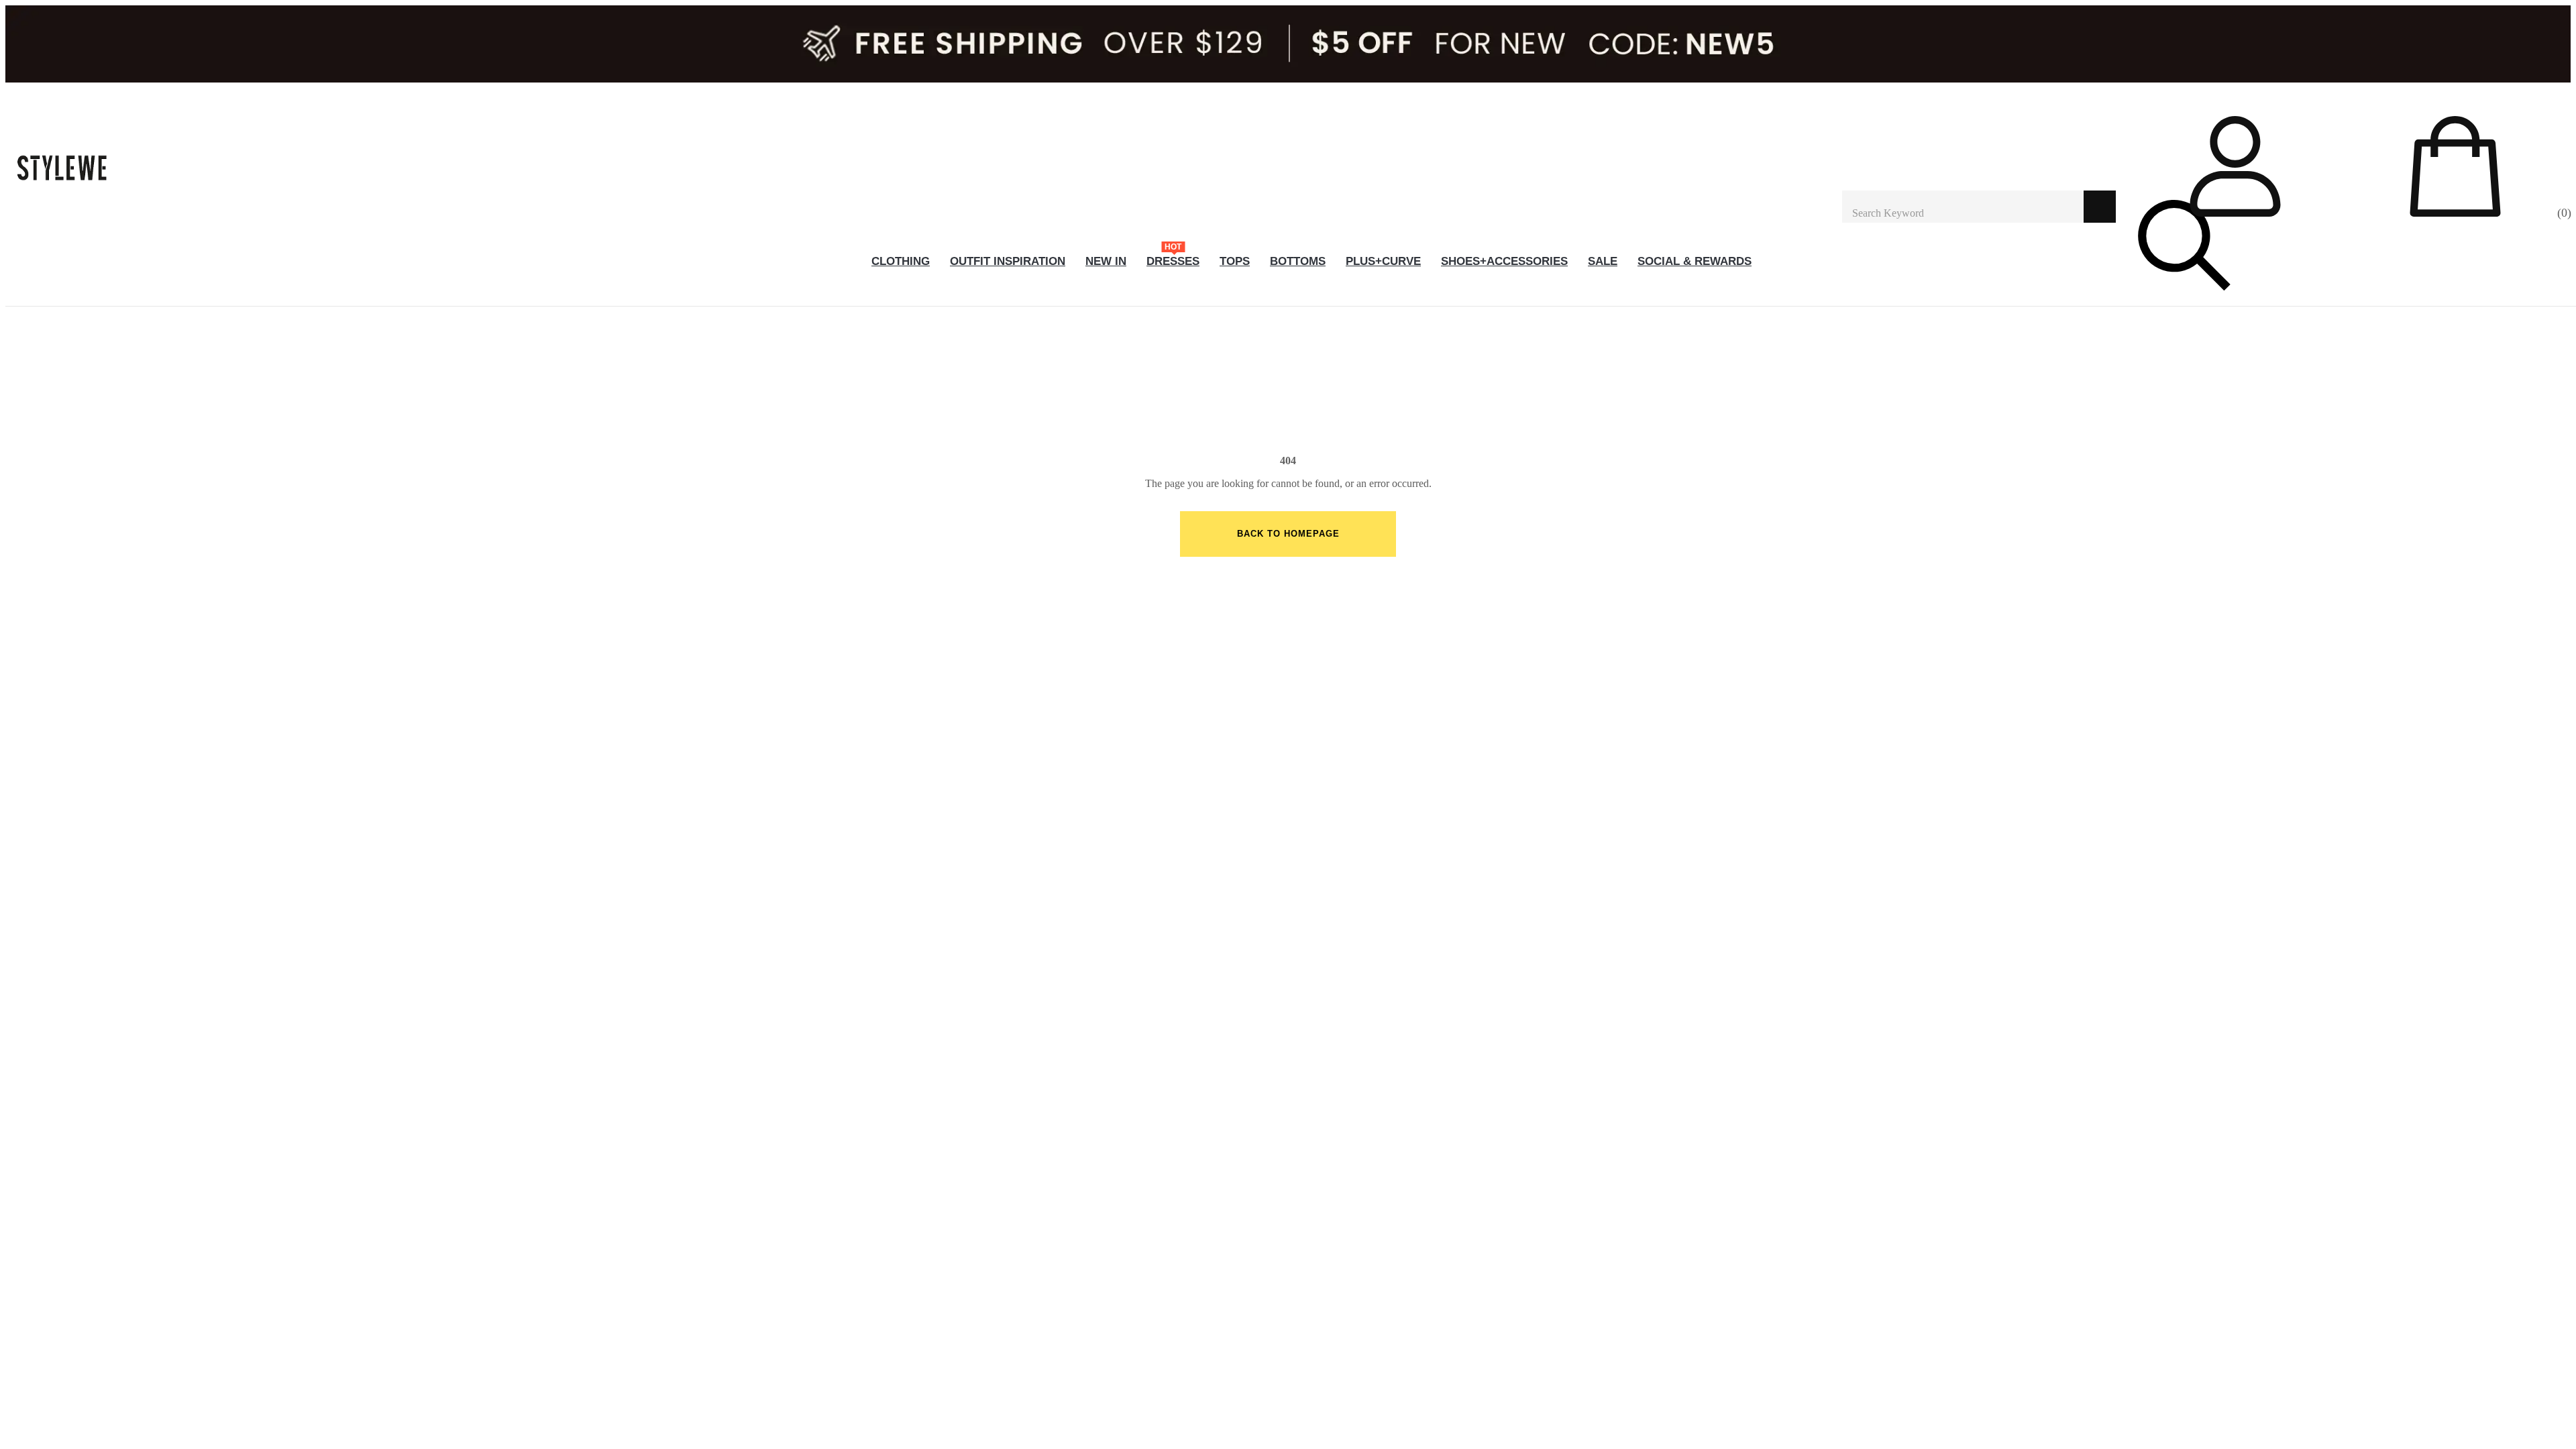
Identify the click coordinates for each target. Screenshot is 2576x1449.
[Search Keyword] (1963, 207)
